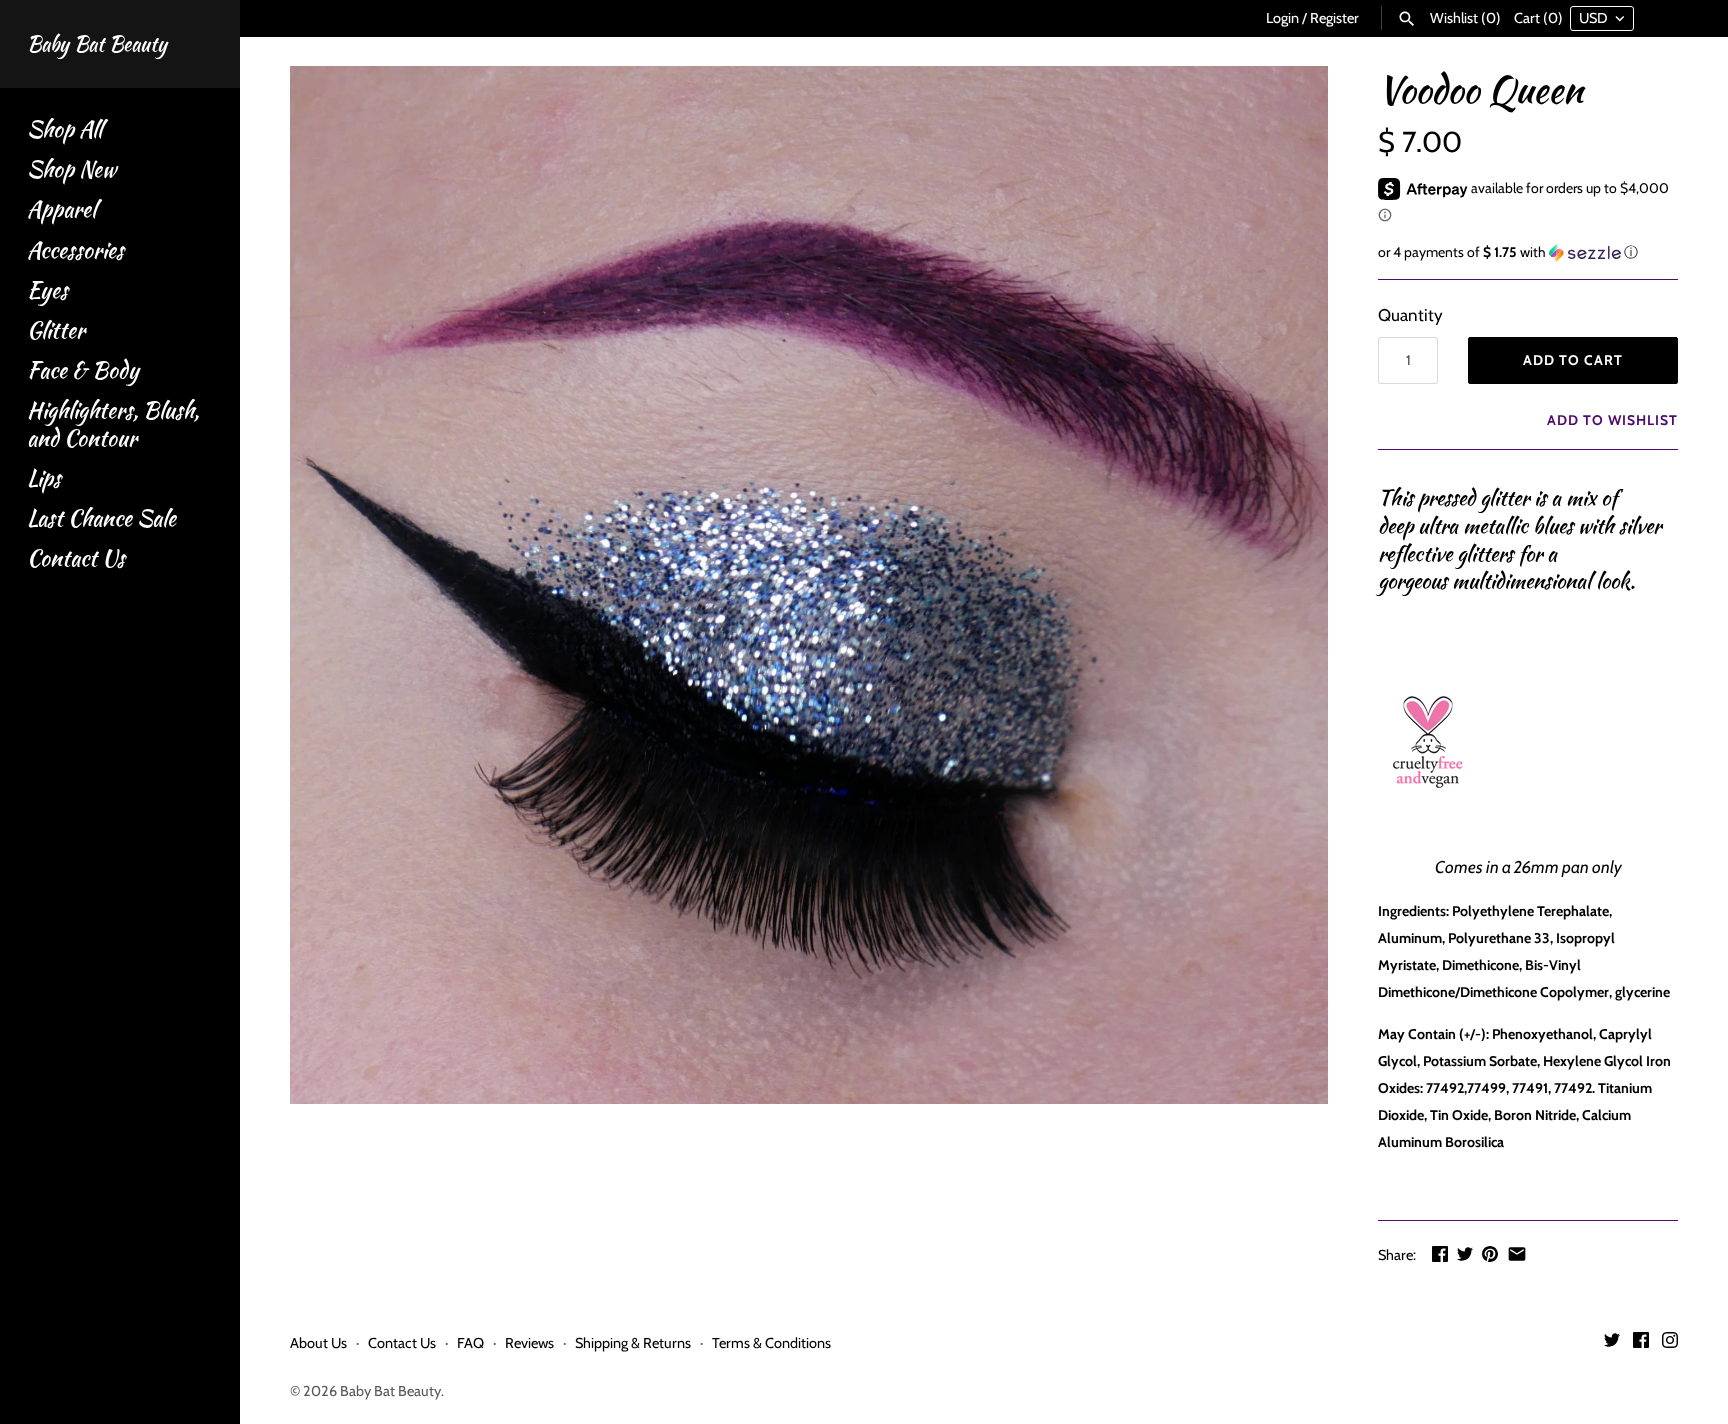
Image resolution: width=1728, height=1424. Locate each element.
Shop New (71, 169)
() (1465, 18)
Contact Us (76, 558)
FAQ (470, 1343)
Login (1282, 18)
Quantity (1410, 315)
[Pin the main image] (1490, 1254)
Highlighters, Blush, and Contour (113, 424)
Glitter (56, 330)
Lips (44, 478)
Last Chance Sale (101, 518)
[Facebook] (1641, 1344)
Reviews (529, 1343)
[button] (1528, 252)
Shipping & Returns (633, 1343)
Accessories (75, 250)
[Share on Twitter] (1465, 1254)
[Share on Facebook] (1440, 1254)
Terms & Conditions (771, 1343)
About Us (318, 1343)
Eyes (47, 290)
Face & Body (83, 370)
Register (1334, 18)
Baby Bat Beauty (390, 1391)
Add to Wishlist (1610, 420)
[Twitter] (1612, 1344)
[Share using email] (1517, 1254)
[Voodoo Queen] (809, 585)
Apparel (61, 209)
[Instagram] (1670, 1344)
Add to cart (1573, 360)
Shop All (64, 129)
